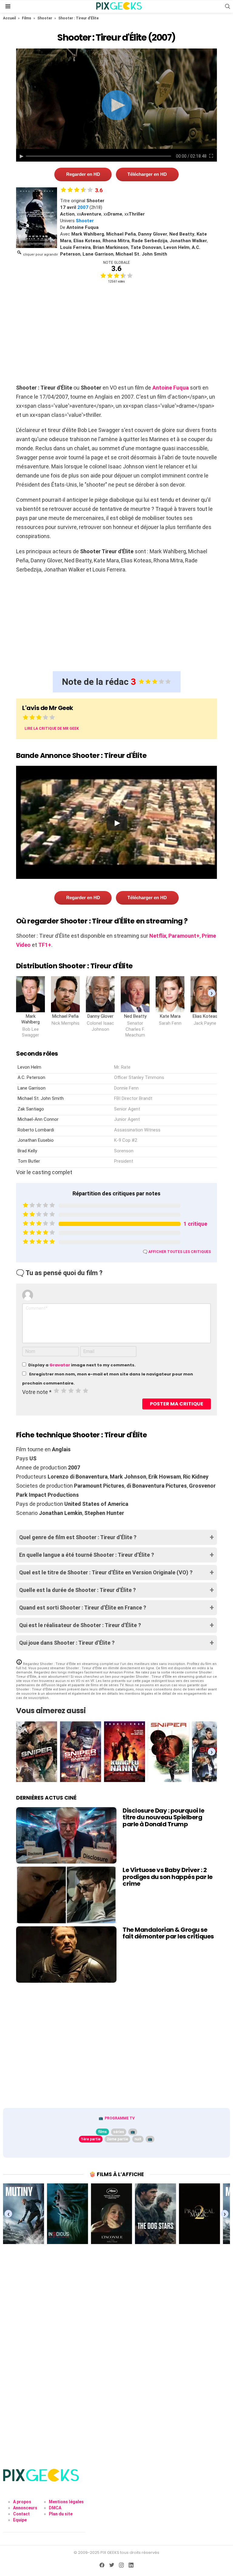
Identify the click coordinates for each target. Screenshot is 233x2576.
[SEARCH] (228, 6)
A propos (22, 2502)
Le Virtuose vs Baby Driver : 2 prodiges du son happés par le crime (168, 1877)
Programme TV (120, 2118)
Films (27, 18)
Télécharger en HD (147, 174)
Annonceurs (25, 2508)
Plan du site (61, 2514)
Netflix (158, 936)
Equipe (20, 2520)
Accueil (9, 18)
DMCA (55, 2508)
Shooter (45, 18)
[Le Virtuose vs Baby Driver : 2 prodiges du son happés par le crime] (66, 1895)
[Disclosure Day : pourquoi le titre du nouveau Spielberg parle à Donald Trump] (66, 1835)
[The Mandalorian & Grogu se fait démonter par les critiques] (66, 1955)
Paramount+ (184, 936)
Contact (21, 2514)
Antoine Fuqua (171, 388)
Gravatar (60, 1365)
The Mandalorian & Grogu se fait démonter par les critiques (168, 1933)
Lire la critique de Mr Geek (52, 729)
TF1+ (45, 945)
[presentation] (212, 993)
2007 (83, 207)
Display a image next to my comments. (82, 1365)
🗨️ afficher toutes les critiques (177, 1252)
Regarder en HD (83, 174)
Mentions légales (66, 2502)
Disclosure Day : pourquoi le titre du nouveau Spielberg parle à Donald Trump (163, 1817)
